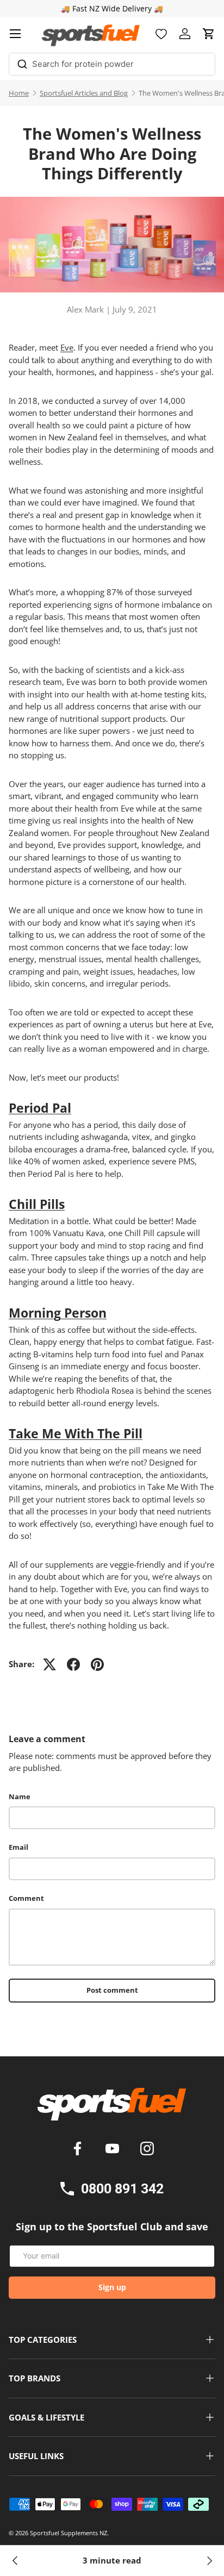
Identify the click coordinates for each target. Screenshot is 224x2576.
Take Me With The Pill (76, 1433)
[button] (209, 34)
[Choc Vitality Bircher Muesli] (209, 2561)
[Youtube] (114, 2150)
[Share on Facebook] (73, 1664)
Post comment (112, 1990)
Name (20, 1797)
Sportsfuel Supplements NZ (69, 2533)
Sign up (112, 2287)
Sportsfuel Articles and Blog (84, 93)
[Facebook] (79, 2150)
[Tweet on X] (49, 1664)
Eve (67, 347)
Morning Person (58, 1313)
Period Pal (40, 1108)
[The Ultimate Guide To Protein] (15, 2561)
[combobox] (112, 64)
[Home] (112, 2108)
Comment (26, 1898)
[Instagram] (147, 2150)
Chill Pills (37, 1204)
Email (18, 1847)
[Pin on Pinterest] (97, 1664)
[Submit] (22, 62)
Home (19, 93)
